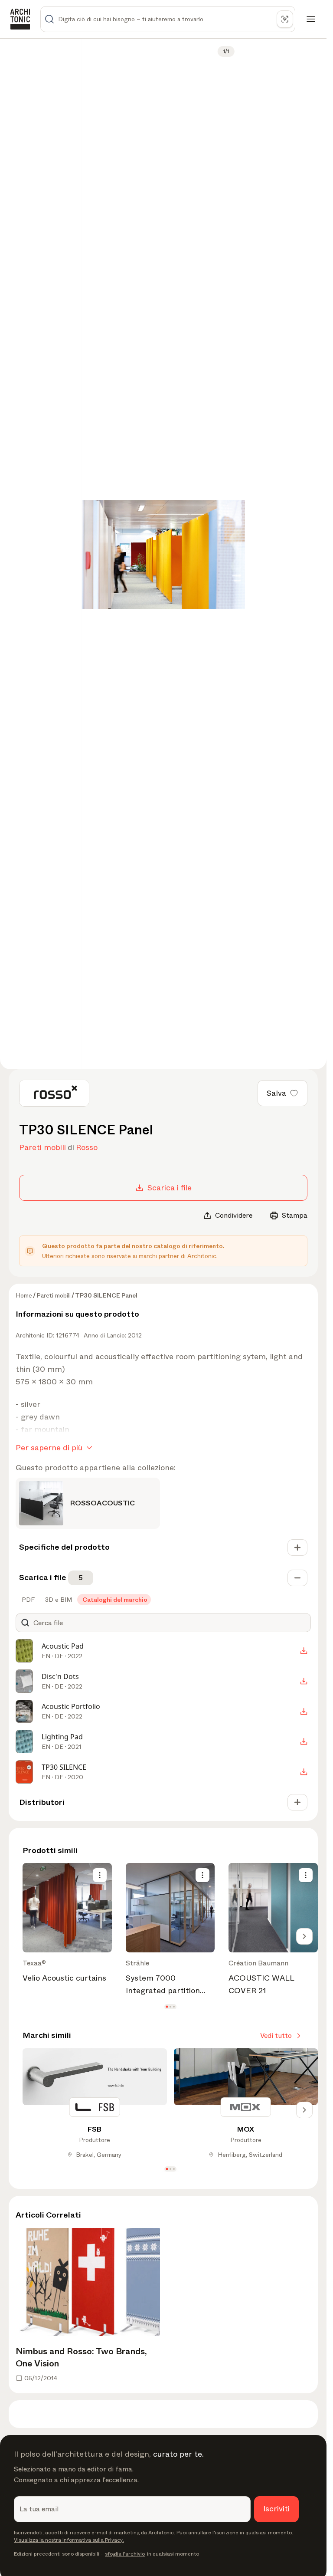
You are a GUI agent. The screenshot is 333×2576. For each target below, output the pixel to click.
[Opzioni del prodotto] (100, 1875)
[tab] (27, 1600)
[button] (167, 2007)
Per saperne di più (49, 1448)
